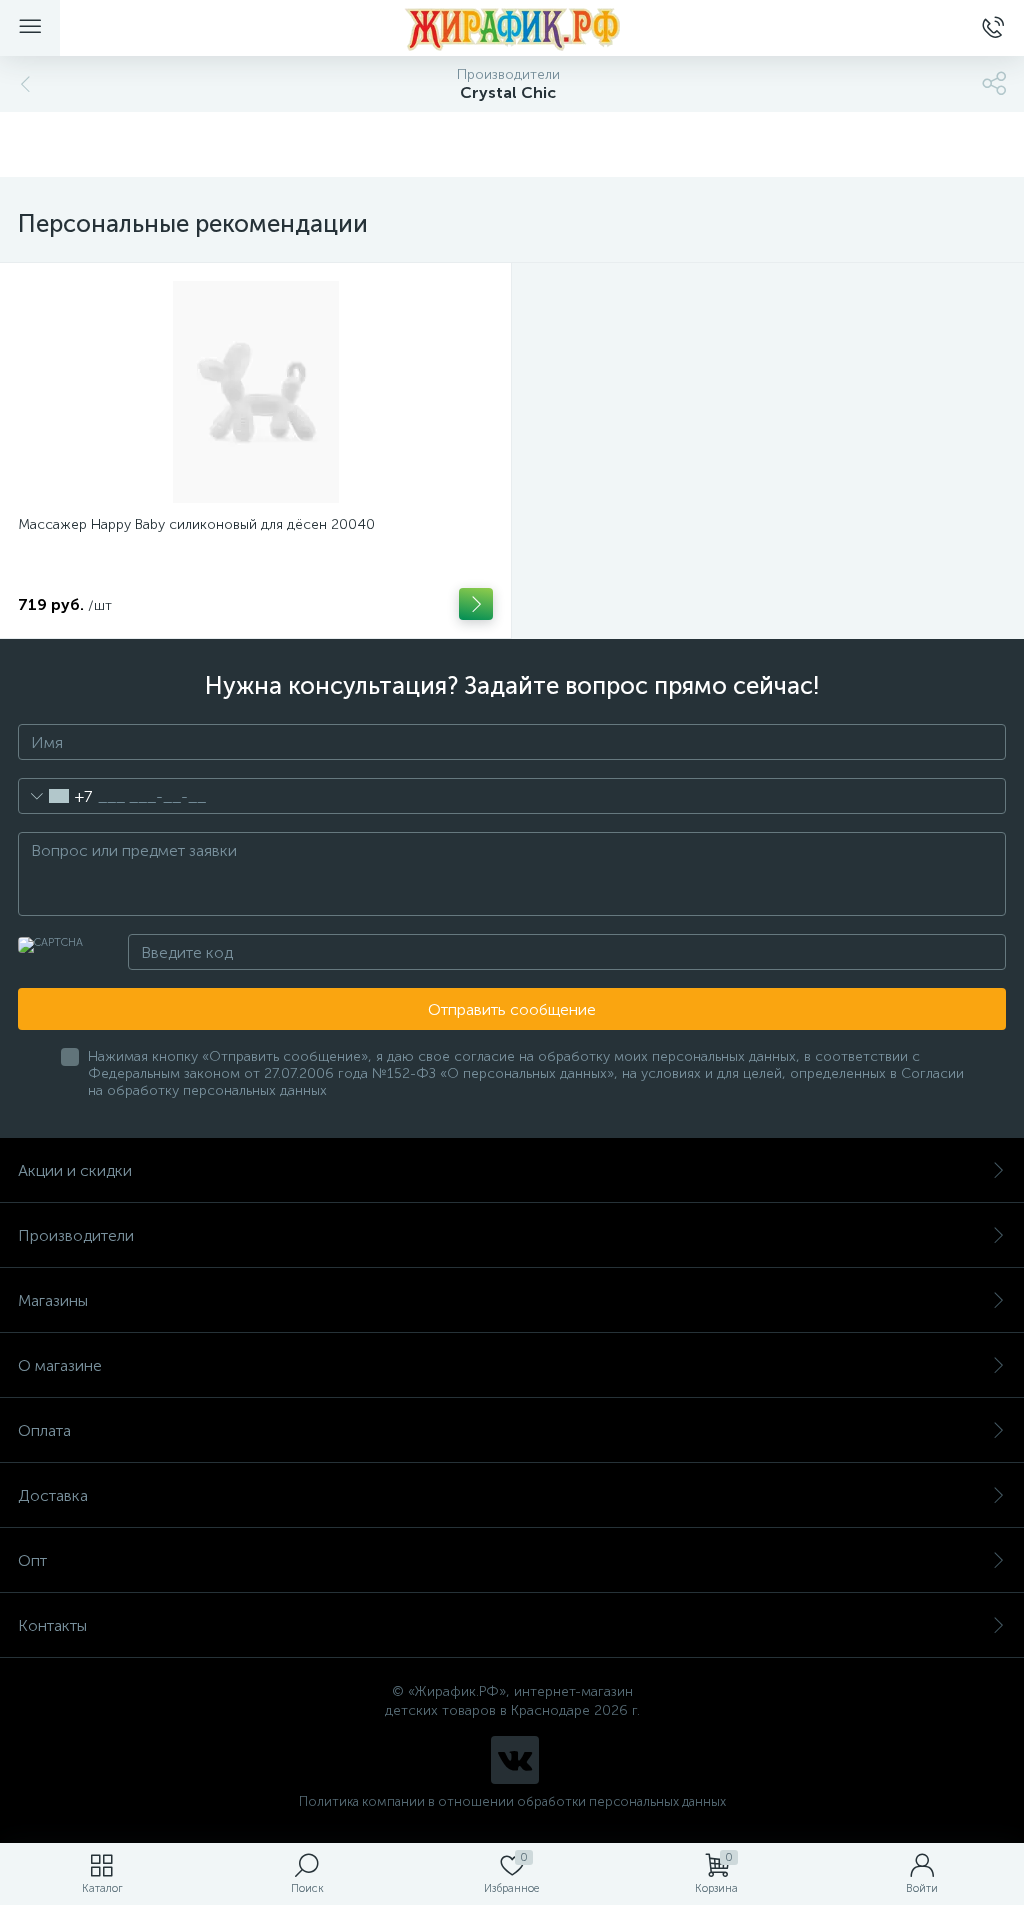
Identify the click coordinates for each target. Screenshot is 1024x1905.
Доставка (53, 1495)
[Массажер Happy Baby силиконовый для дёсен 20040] (255, 392)
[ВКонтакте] (515, 1760)
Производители (76, 1235)
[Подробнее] (476, 604)
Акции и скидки (75, 1170)
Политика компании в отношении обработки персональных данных (512, 1801)
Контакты (52, 1625)
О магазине (60, 1365)
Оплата (44, 1430)
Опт (32, 1560)
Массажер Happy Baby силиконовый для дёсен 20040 (196, 524)
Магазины (53, 1300)
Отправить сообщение (512, 1009)
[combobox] (55, 796)
